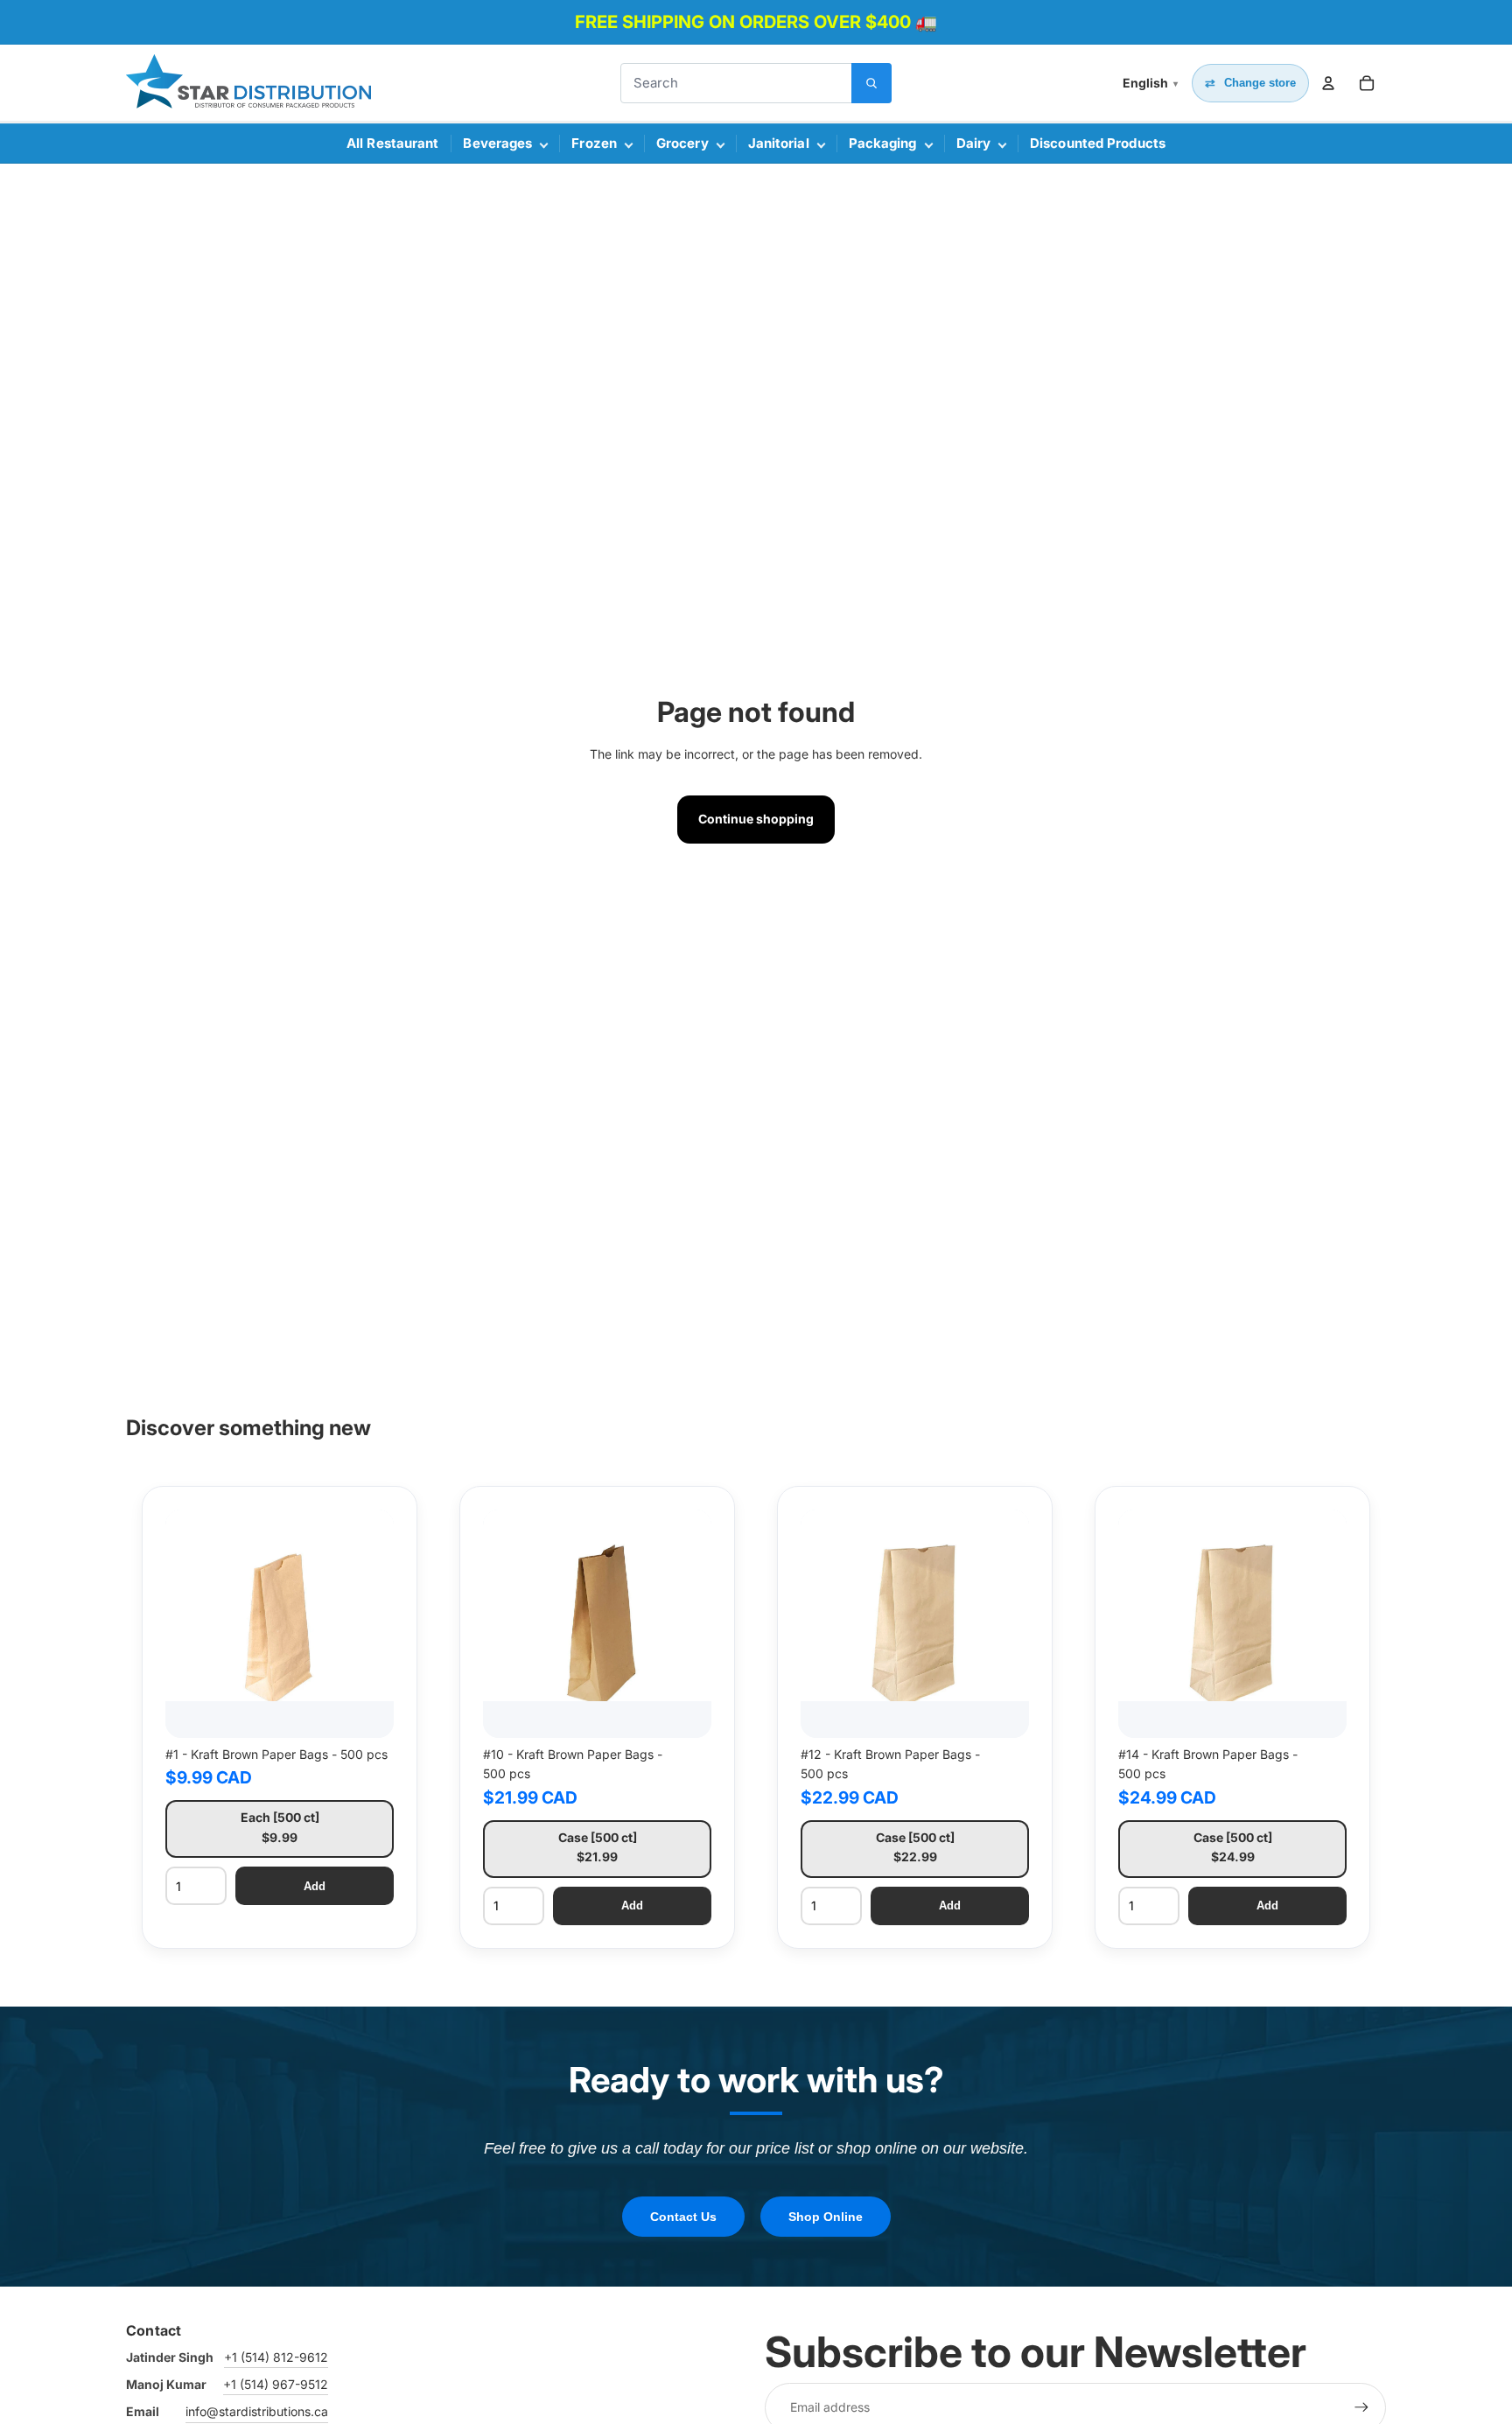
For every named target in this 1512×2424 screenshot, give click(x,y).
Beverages (497, 143)
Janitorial (779, 143)
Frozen (594, 143)
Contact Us (683, 2217)
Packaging (883, 143)
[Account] (1328, 83)
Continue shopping (756, 819)
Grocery (682, 143)
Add (315, 1886)
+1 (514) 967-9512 (276, 2384)
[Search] (871, 83)
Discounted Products (1098, 143)
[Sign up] (1361, 2407)
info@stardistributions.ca (257, 2411)
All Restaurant (392, 143)
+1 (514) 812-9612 (276, 2357)
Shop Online (826, 2217)
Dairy (974, 143)
